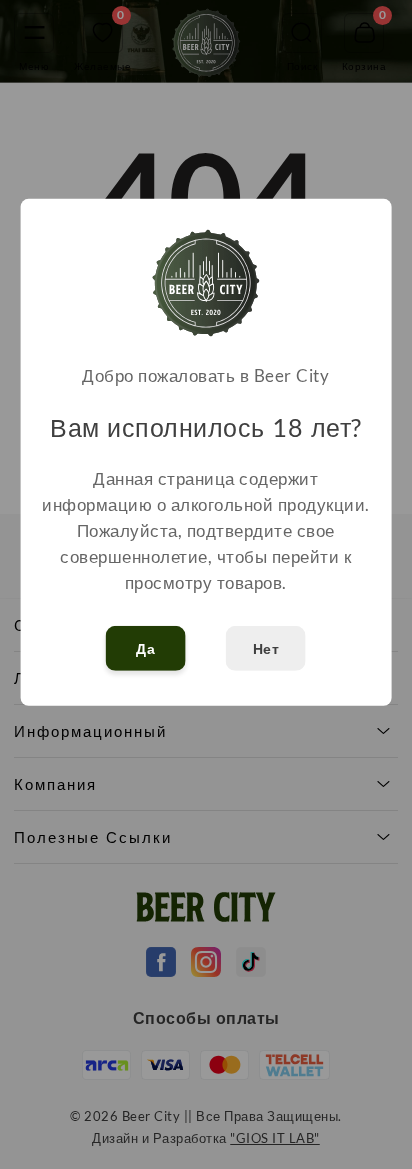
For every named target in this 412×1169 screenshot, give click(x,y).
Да (145, 648)
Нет (266, 648)
